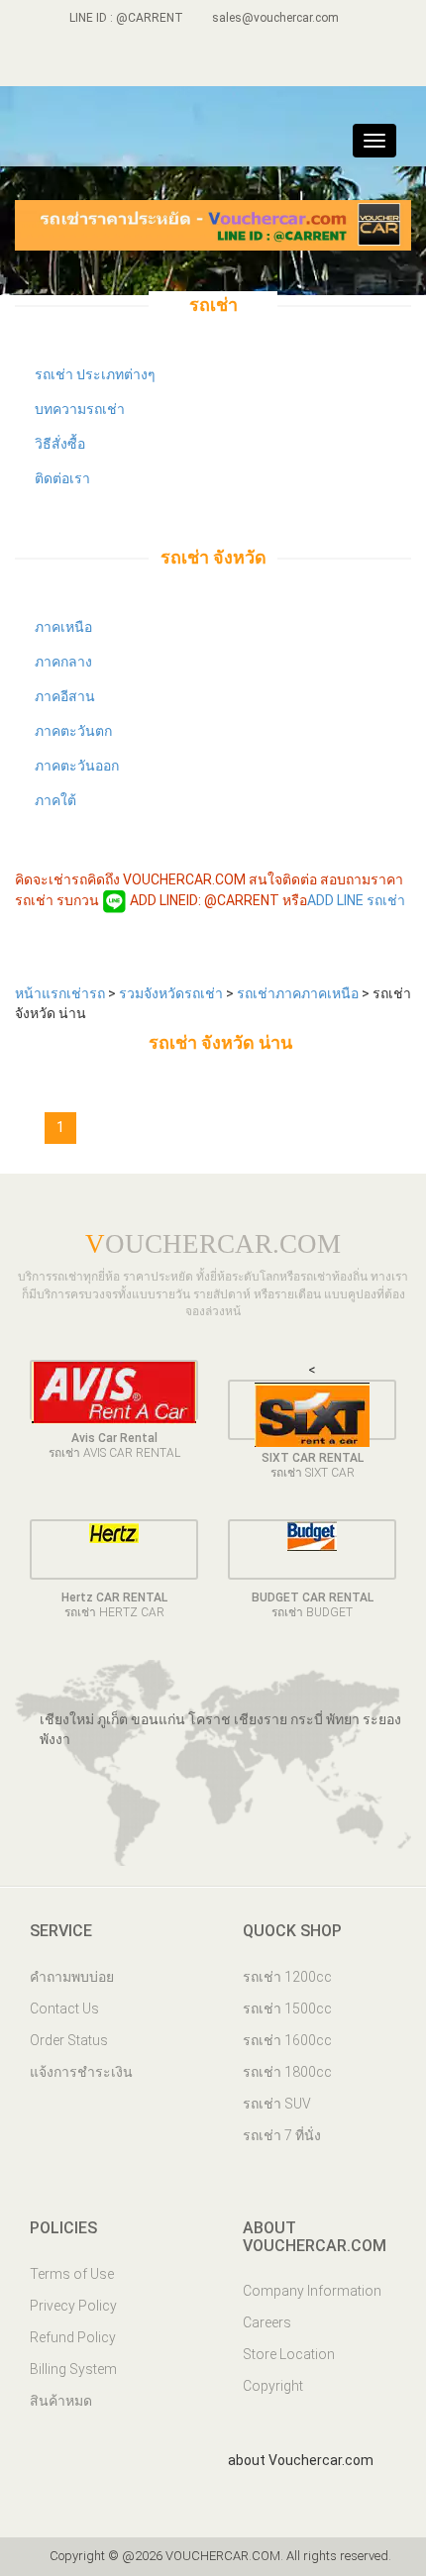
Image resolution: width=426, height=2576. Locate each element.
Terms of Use (72, 2274)
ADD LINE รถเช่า (356, 900)
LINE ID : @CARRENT (125, 18)
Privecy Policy (73, 2306)
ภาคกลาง (63, 662)
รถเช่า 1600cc (287, 2040)
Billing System (73, 2369)
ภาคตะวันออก (77, 766)
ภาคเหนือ (63, 627)
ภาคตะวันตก (73, 731)
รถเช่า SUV (277, 2104)
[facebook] (163, 64)
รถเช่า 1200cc (287, 1977)
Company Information (312, 2291)
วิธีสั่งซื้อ (60, 444)
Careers (267, 2322)
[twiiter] (197, 64)
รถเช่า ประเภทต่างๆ (95, 374)
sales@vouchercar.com (275, 18)
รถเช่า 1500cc (287, 2009)
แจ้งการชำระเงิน (81, 2072)
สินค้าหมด (61, 2401)
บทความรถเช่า (80, 409)
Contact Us (64, 2009)
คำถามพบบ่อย (72, 1977)
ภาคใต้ (55, 800)
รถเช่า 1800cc (287, 2072)
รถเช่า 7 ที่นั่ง (282, 2135)
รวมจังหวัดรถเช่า (172, 993)
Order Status (69, 2040)
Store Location (289, 2354)
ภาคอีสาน (65, 696)
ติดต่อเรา (62, 478)
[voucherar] (230, 64)
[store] (264, 64)
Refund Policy (73, 2337)
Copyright (273, 2386)
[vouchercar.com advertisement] (213, 224)
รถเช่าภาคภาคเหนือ (299, 993)
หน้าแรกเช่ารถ (61, 993)
